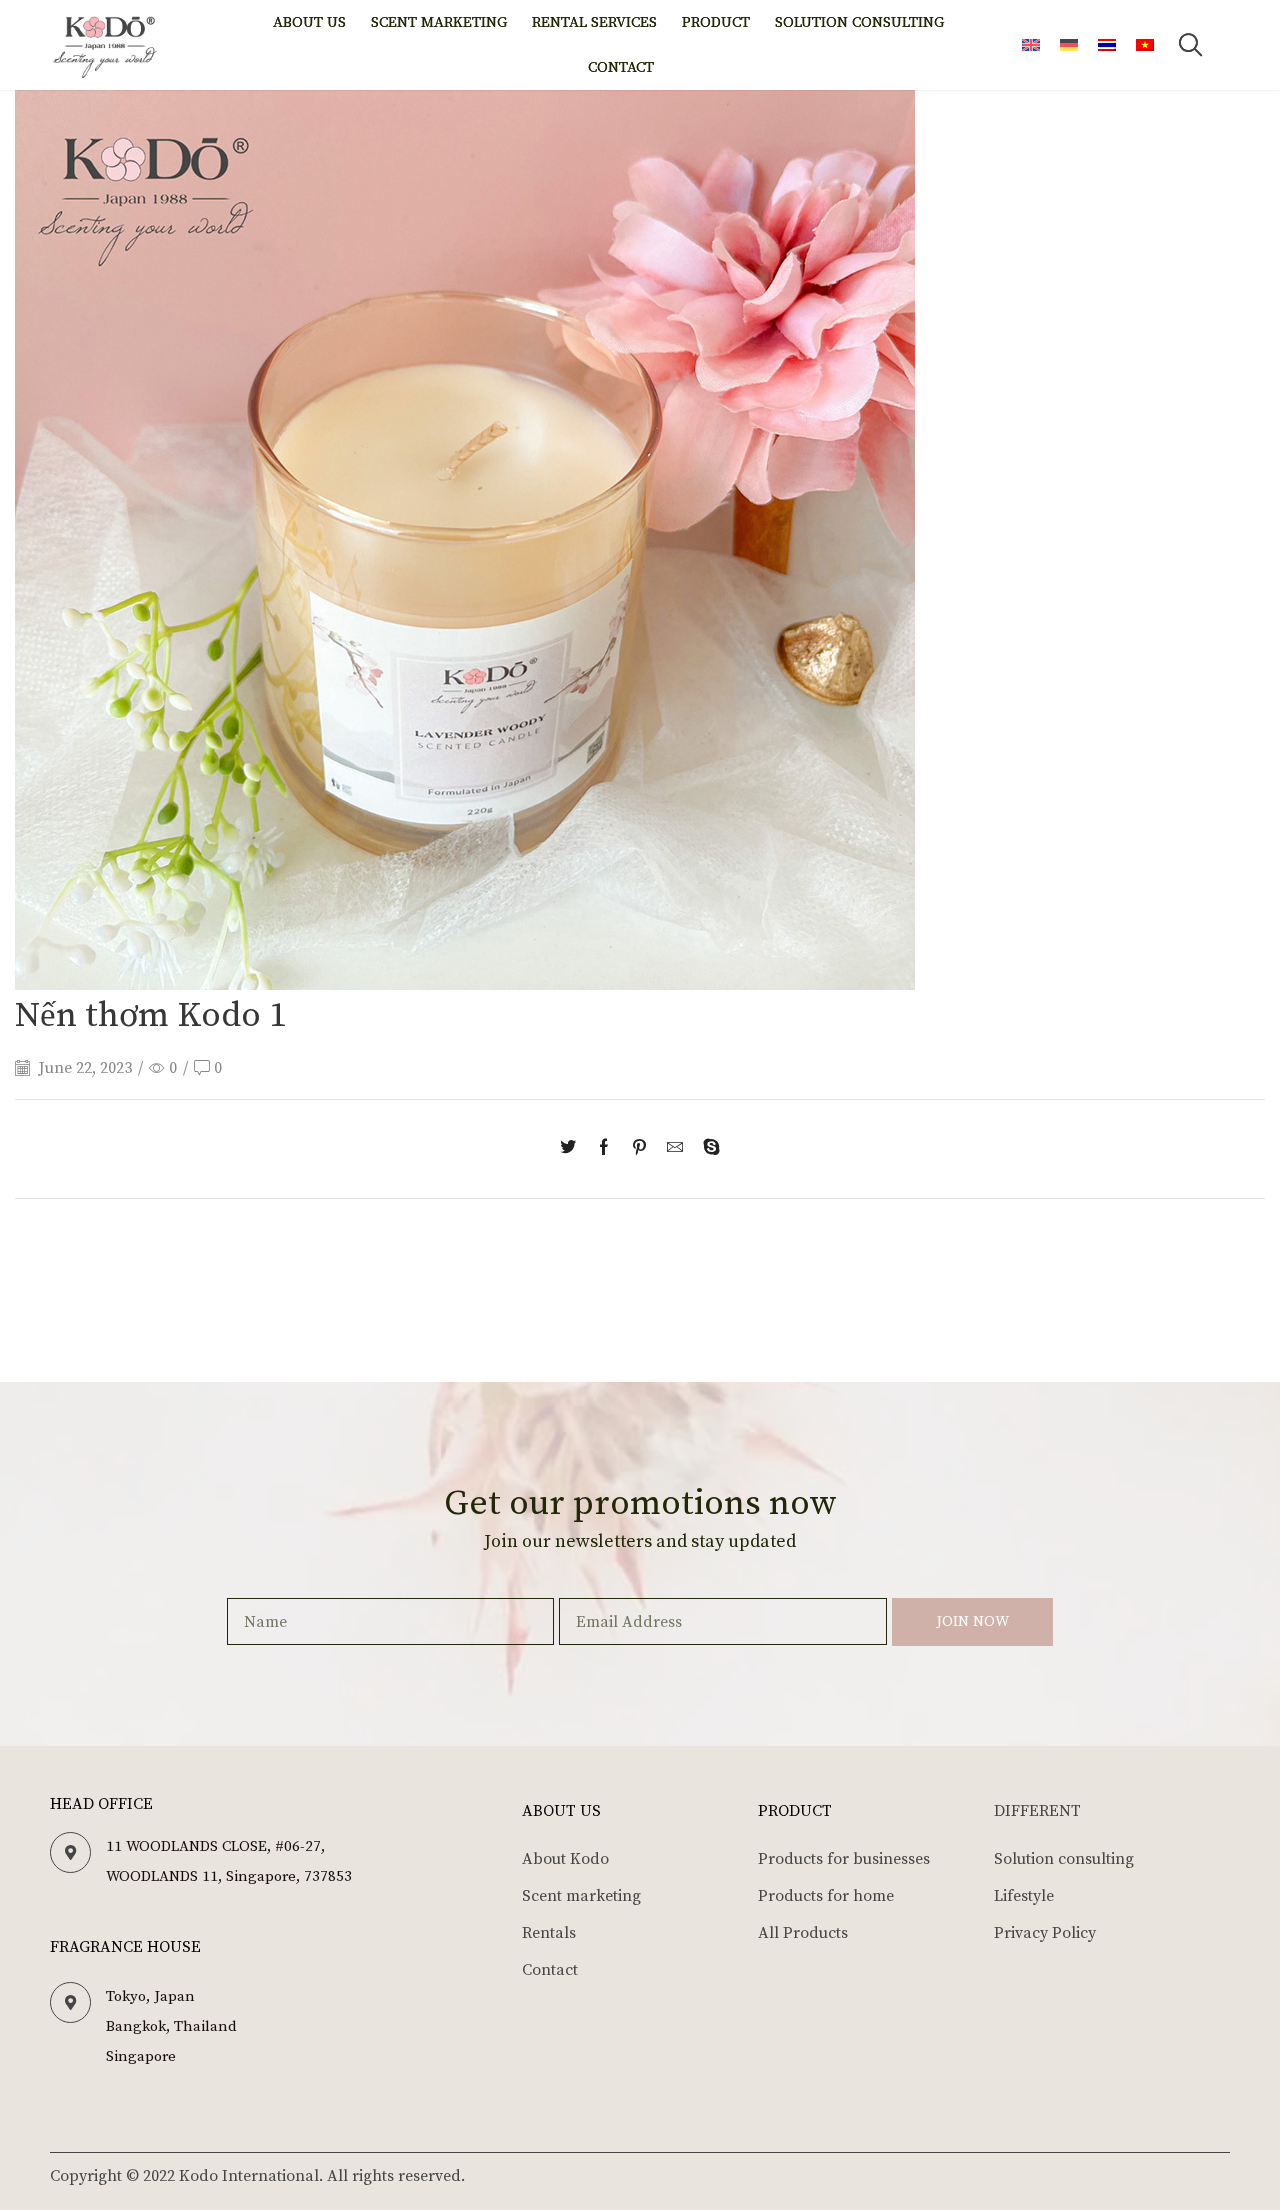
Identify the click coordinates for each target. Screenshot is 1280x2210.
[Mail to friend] (675, 1149)
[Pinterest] (639, 1149)
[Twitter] (573, 1149)
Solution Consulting (859, 22)
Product (716, 22)
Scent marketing (439, 22)
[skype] (706, 1149)
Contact (621, 67)
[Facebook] (604, 1149)
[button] (1191, 45)
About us (309, 22)
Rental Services (594, 22)
